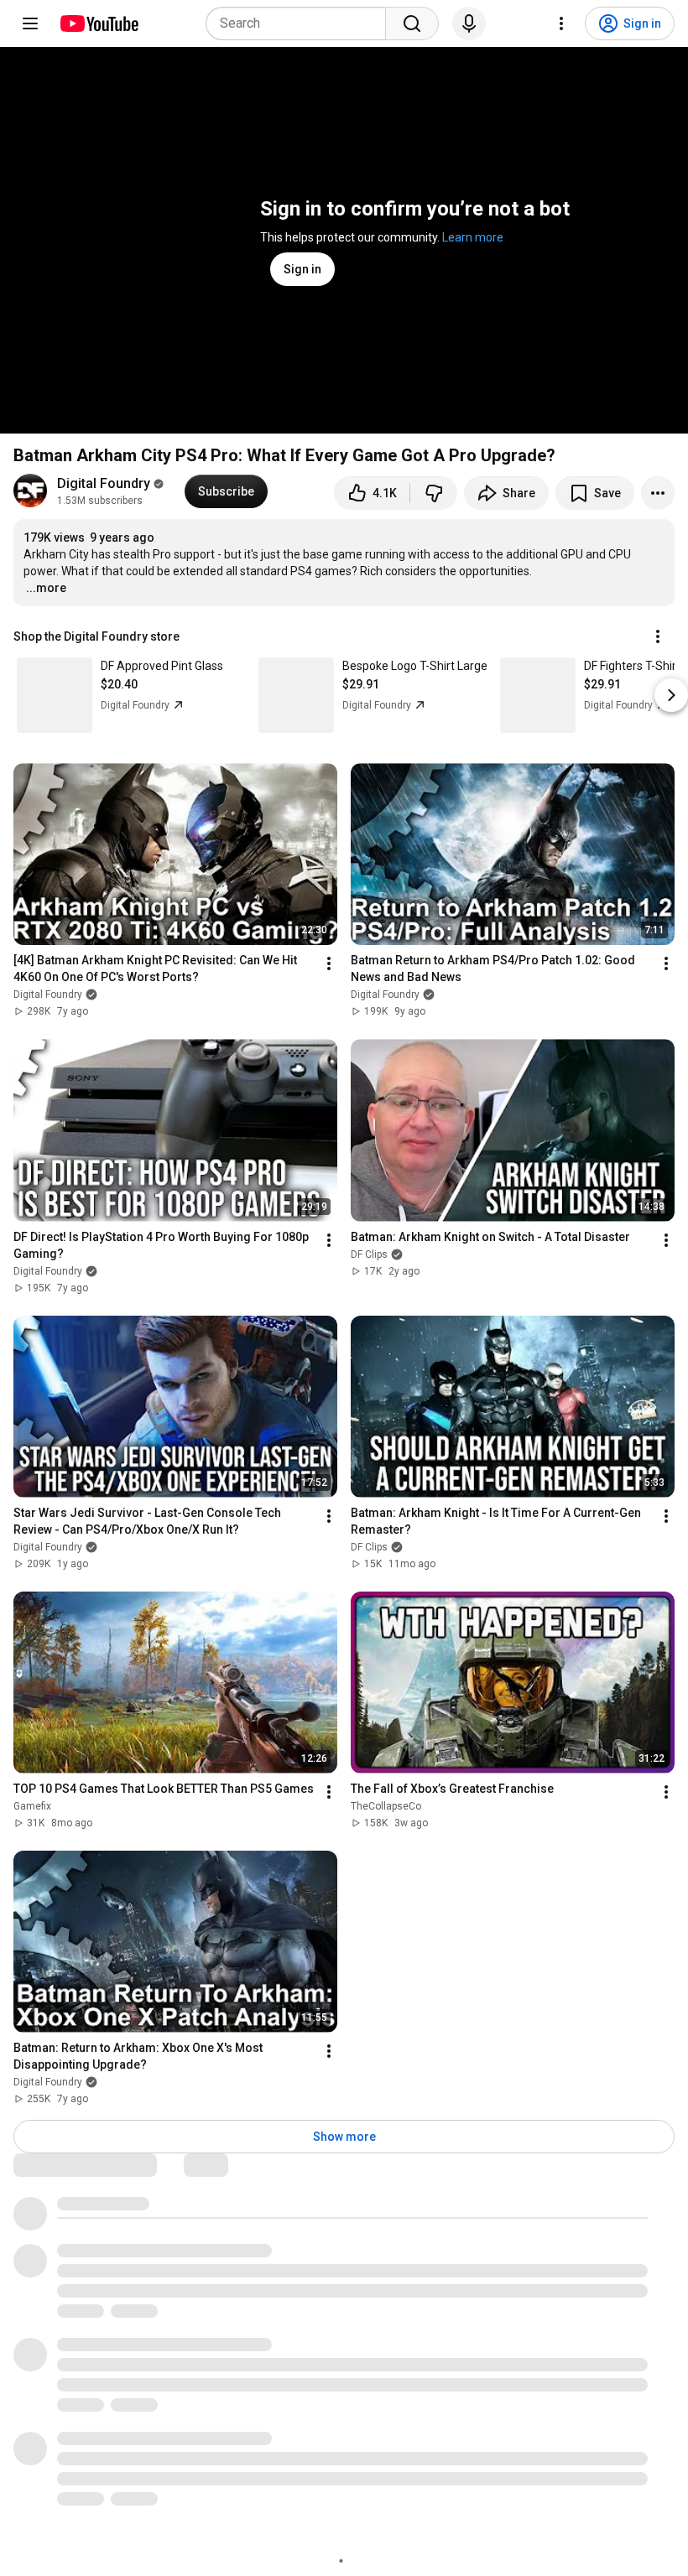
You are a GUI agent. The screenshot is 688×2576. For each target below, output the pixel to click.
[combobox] (301, 23)
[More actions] (658, 493)
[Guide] (30, 23)
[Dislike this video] (434, 493)
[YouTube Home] (99, 23)
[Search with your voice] (469, 23)
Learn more (473, 237)
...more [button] (46, 588)
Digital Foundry (104, 483)
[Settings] (561, 23)
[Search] (412, 23)
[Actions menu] (658, 636)
